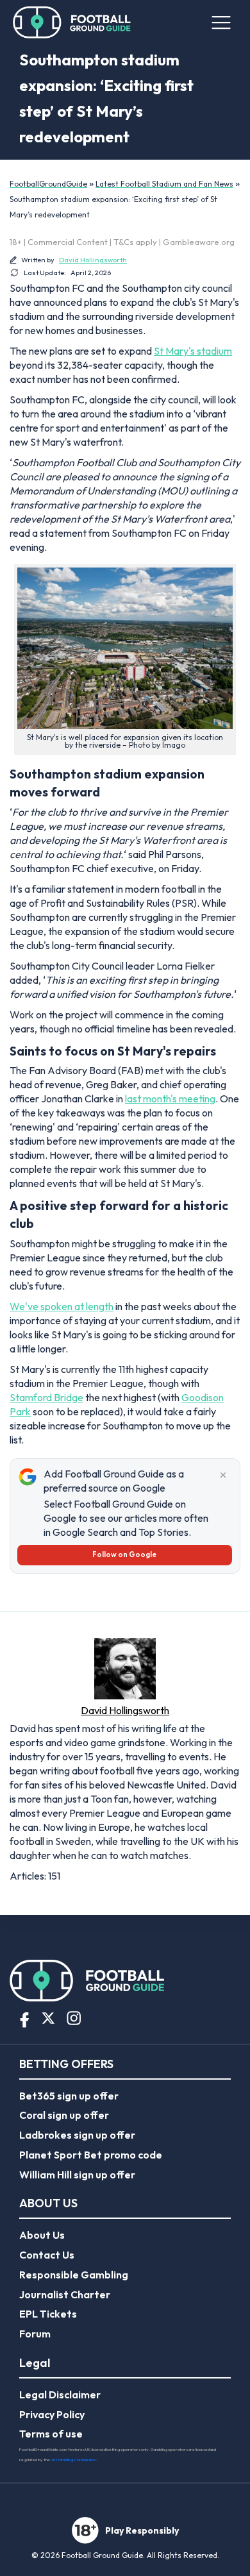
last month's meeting (170, 1099)
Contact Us (47, 2255)
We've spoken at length (62, 1306)
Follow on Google (124, 1554)
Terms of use (51, 2434)
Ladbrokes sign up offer (77, 2135)
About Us (42, 2235)
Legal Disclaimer (60, 2395)
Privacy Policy (52, 2414)
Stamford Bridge (46, 1397)
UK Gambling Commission (73, 2460)
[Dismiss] (223, 1476)
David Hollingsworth (93, 260)
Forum (35, 2334)
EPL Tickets (48, 2314)
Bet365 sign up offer (69, 2096)
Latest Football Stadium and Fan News (164, 184)
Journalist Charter (65, 2294)
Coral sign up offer (64, 2115)
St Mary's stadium (193, 351)
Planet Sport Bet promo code (91, 2155)
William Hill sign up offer (77, 2175)
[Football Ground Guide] (72, 22)
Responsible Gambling (74, 2275)
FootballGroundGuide (48, 184)
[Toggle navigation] (221, 22)
